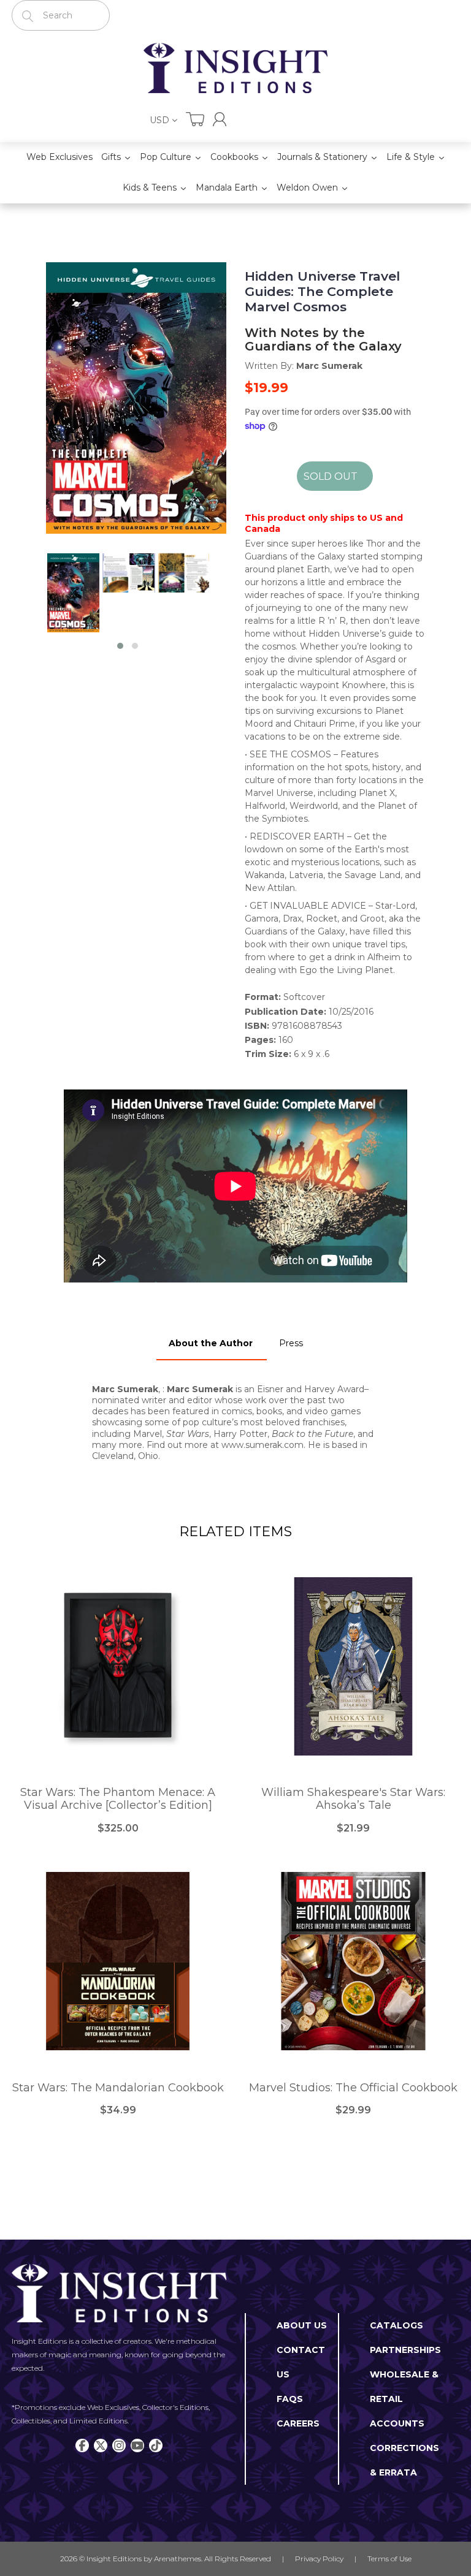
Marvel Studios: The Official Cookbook (353, 2088)
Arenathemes (178, 2559)
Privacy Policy (319, 2559)
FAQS (290, 2399)
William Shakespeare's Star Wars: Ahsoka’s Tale (353, 1799)
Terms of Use (389, 2559)
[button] (120, 646)
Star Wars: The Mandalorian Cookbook (118, 2088)
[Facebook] (82, 2445)
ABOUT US (302, 2325)
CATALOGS (396, 2325)
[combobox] (61, 15)
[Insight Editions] (235, 68)
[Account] (220, 119)
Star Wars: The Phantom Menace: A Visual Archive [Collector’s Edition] (118, 1799)
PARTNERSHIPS (405, 2350)
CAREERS (298, 2423)
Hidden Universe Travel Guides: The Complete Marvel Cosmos (322, 291)
